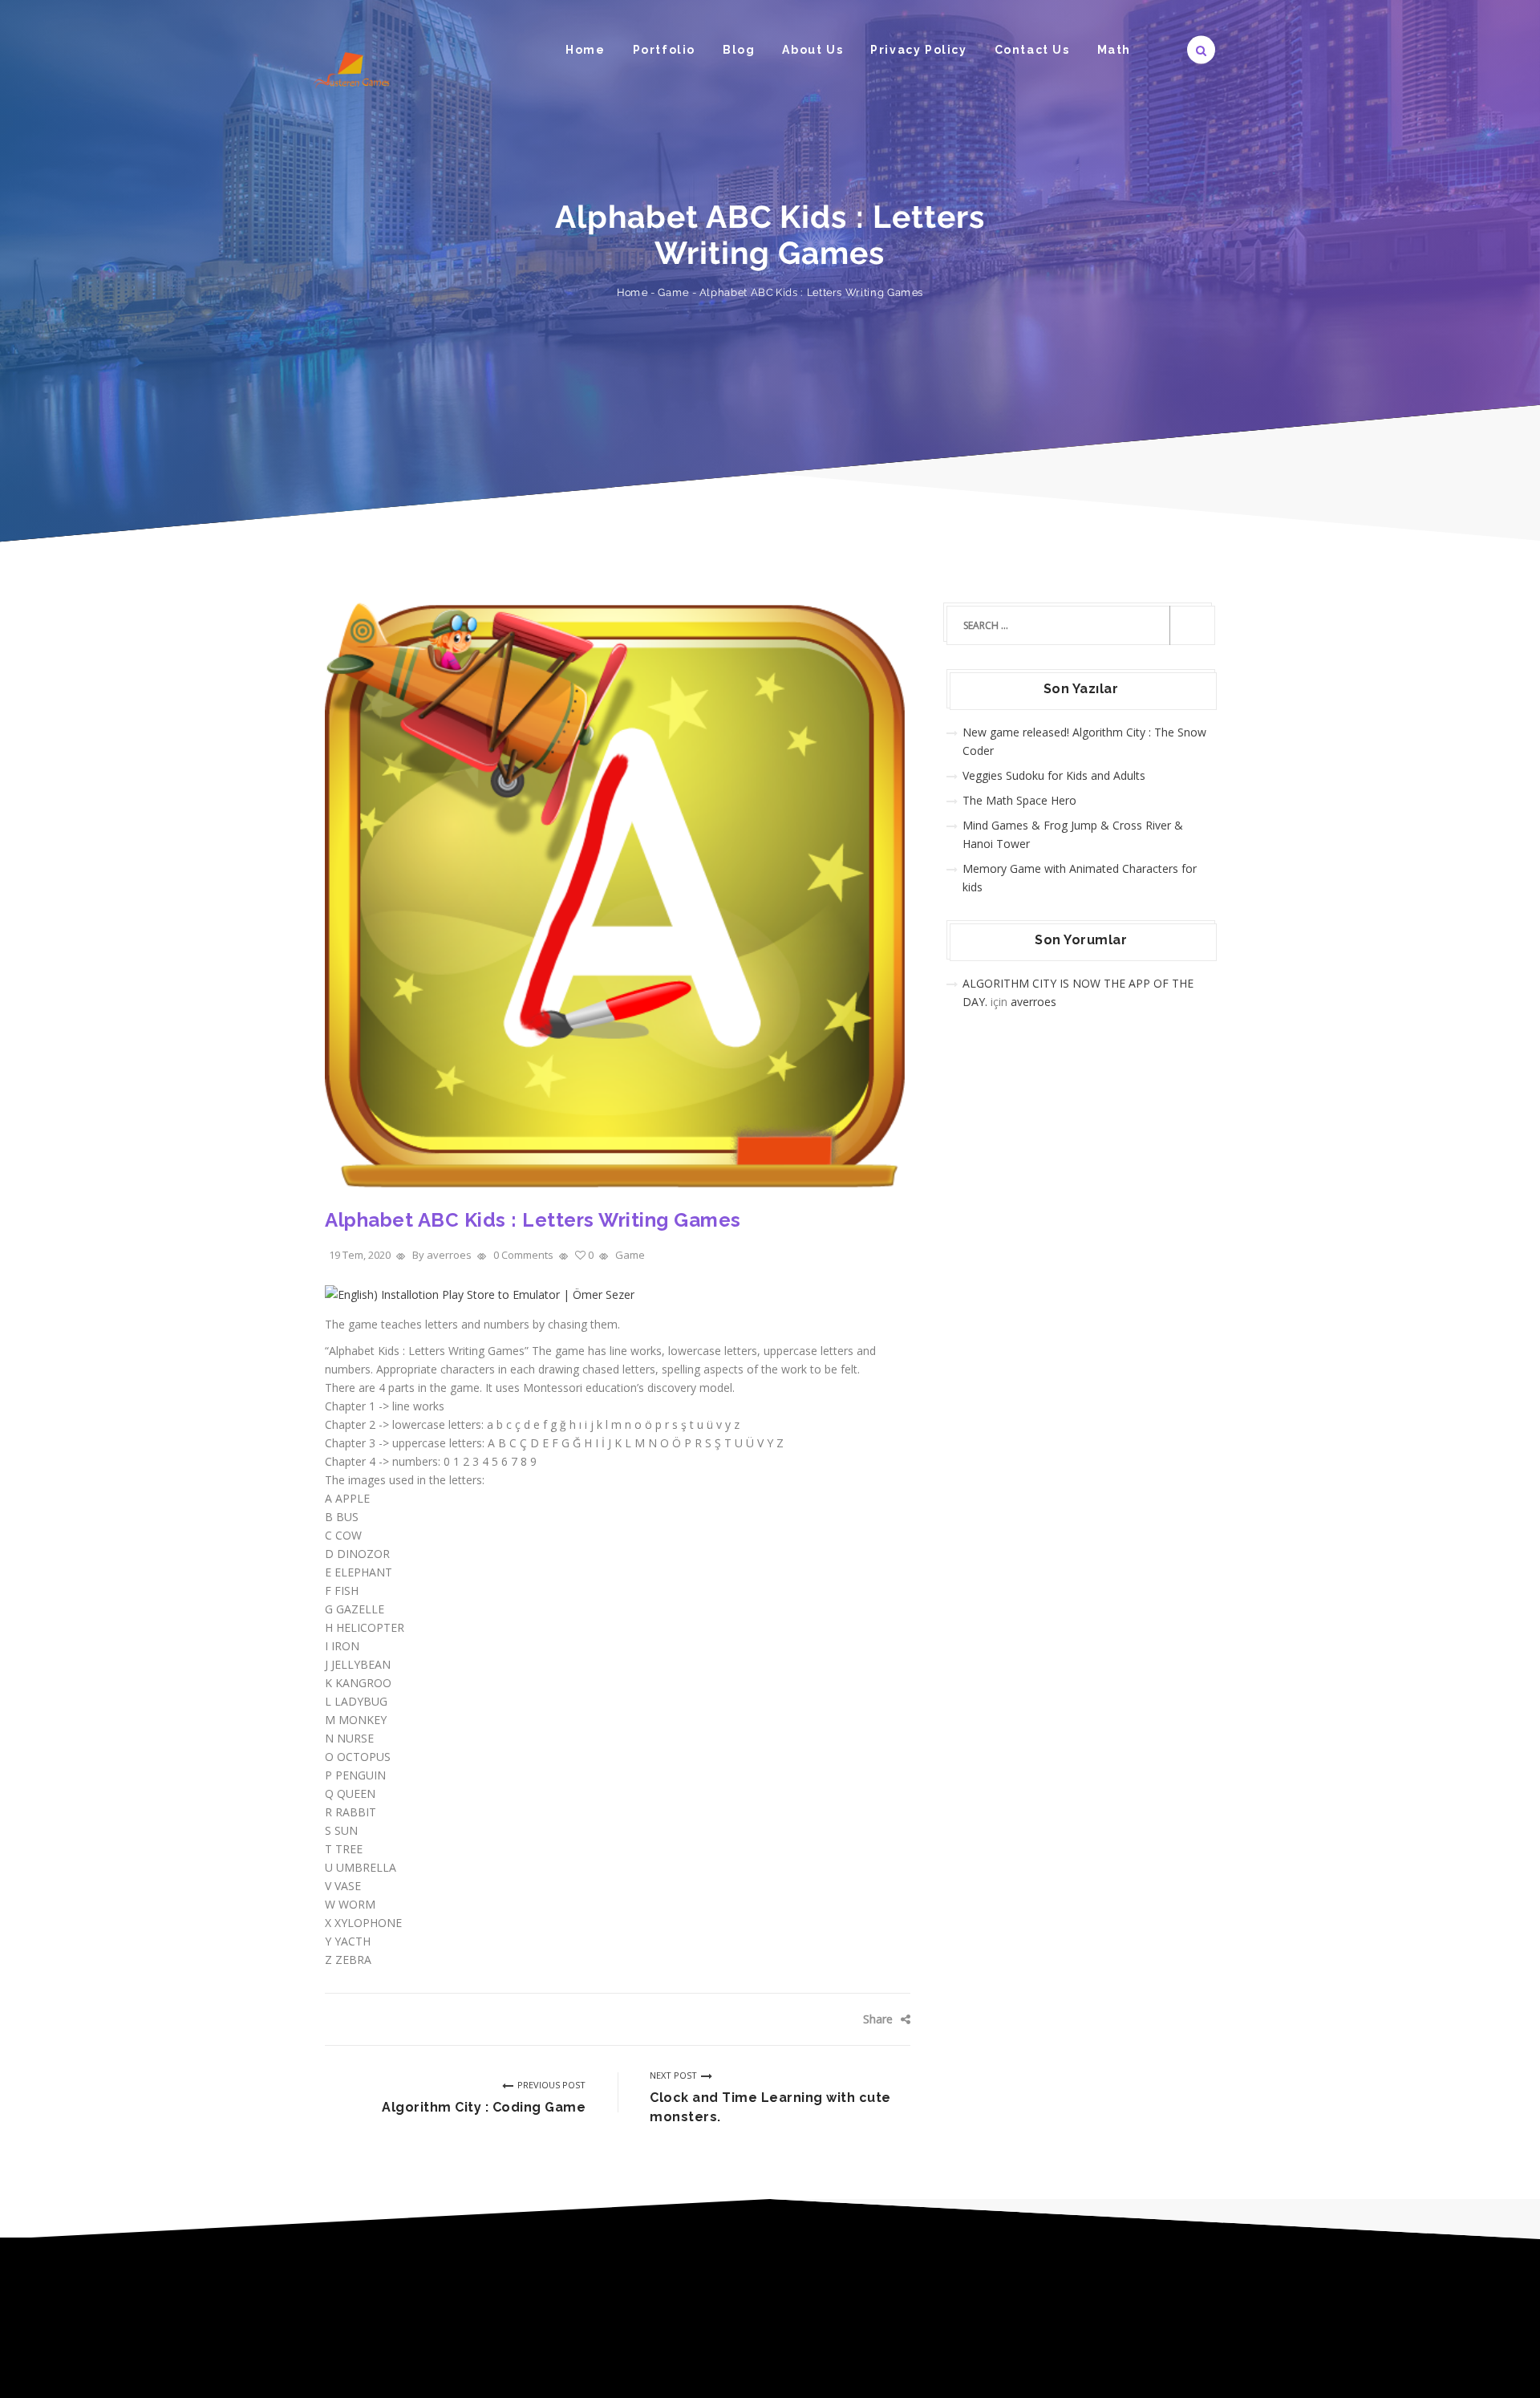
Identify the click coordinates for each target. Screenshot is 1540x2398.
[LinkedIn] (886, 2019)
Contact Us (1032, 50)
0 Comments (523, 1255)
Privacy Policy (918, 50)
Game (673, 292)
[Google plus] (862, 2019)
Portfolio (664, 50)
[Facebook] (814, 2019)
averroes (1033, 1002)
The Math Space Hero (1019, 800)
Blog (739, 50)
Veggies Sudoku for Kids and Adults (1054, 775)
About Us (813, 50)
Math (1114, 50)
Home (585, 50)
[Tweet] (839, 2019)
